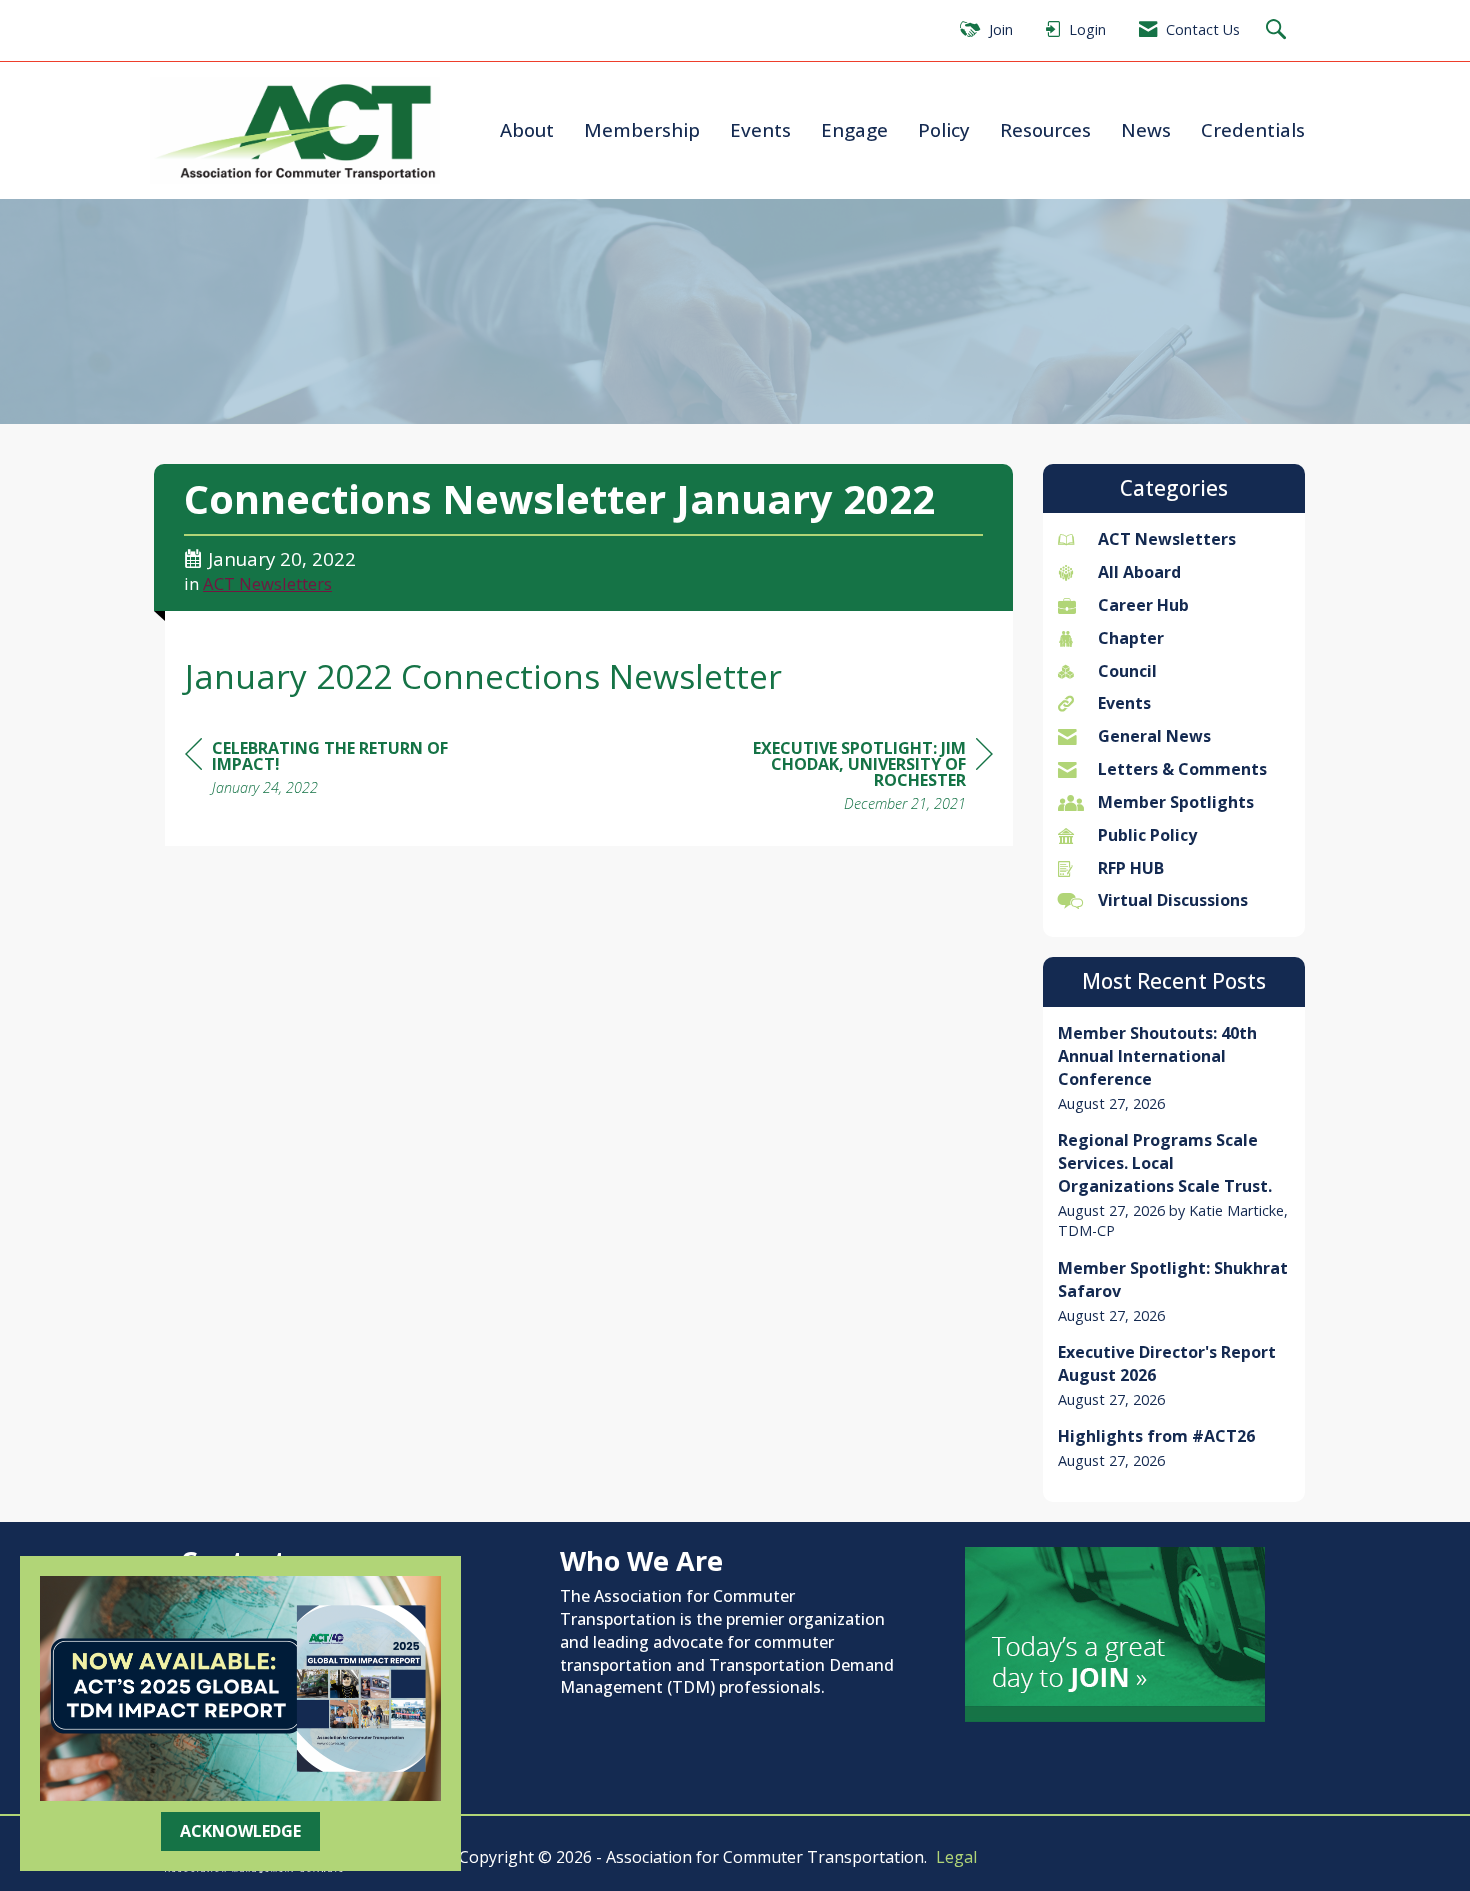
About (527, 129)
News (1146, 129)
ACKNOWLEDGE (240, 1831)
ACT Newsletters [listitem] (1167, 539)
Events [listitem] (1124, 703)
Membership (642, 129)
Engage (854, 129)
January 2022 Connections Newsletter (483, 676)
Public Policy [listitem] (1147, 835)
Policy (944, 129)
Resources (1045, 129)
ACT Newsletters (267, 583)
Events (760, 129)
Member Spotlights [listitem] (1176, 802)
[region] (843, 778)
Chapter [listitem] (1131, 638)
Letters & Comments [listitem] (1182, 769)
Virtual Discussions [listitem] (1173, 900)
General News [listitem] (1154, 736)
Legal (956, 1857)
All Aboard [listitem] (1139, 572)
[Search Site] (1278, 30)
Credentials (1253, 129)
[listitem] (1174, 1068)
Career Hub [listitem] (1143, 605)
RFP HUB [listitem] (1131, 868)
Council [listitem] (1127, 671)
